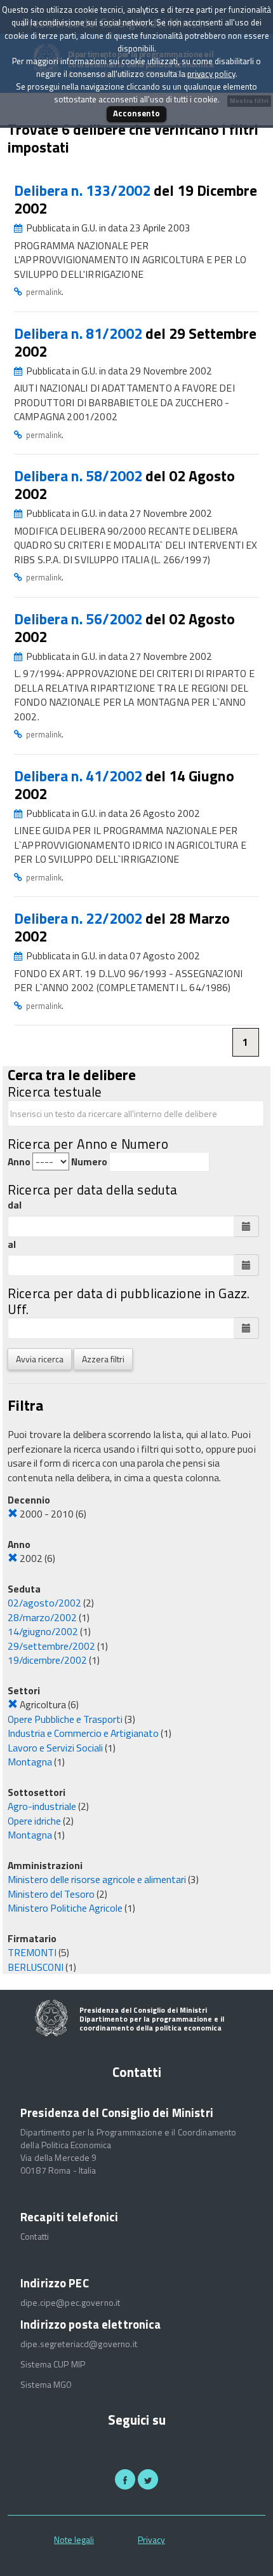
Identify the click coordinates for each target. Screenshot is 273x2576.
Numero (89, 1162)
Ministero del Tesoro (51, 1894)
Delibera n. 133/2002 (84, 190)
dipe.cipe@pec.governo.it (70, 2303)
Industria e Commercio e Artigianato (83, 1733)
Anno (19, 1162)
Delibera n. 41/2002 (80, 776)
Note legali (74, 2539)
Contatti (35, 2237)
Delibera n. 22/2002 (80, 918)
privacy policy (211, 74)
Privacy (151, 2539)
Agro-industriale (42, 1806)
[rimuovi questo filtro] (13, 1514)
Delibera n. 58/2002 (80, 476)
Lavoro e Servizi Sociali (55, 1748)
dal (15, 1205)
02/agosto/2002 (44, 1603)
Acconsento (136, 113)
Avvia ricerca (40, 1359)
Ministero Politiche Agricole (65, 1908)
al (12, 1244)
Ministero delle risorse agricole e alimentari (97, 1879)
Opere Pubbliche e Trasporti (65, 1719)
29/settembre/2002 (51, 1646)
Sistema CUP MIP (53, 2364)
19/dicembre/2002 (47, 1660)
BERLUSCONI (36, 1967)
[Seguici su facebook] (125, 2479)
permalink (44, 292)
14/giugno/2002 (43, 1631)
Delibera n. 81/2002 (80, 333)
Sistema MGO (46, 2385)
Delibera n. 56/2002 (80, 619)
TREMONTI (32, 1952)
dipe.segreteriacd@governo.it (79, 2344)
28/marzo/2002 (42, 1617)
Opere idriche (34, 1821)
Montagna (30, 1762)
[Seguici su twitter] (148, 2479)
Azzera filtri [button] (103, 1359)
